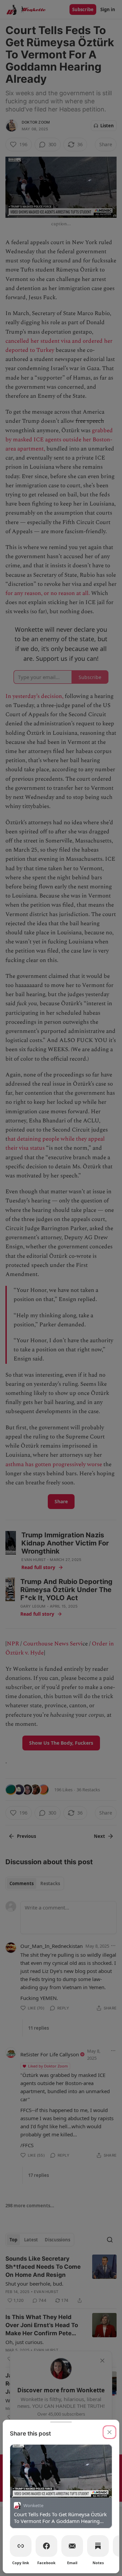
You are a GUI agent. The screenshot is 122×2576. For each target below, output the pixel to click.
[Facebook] (46, 2546)
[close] (109, 2432)
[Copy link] (21, 2546)
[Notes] (98, 2546)
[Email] (72, 2546)
